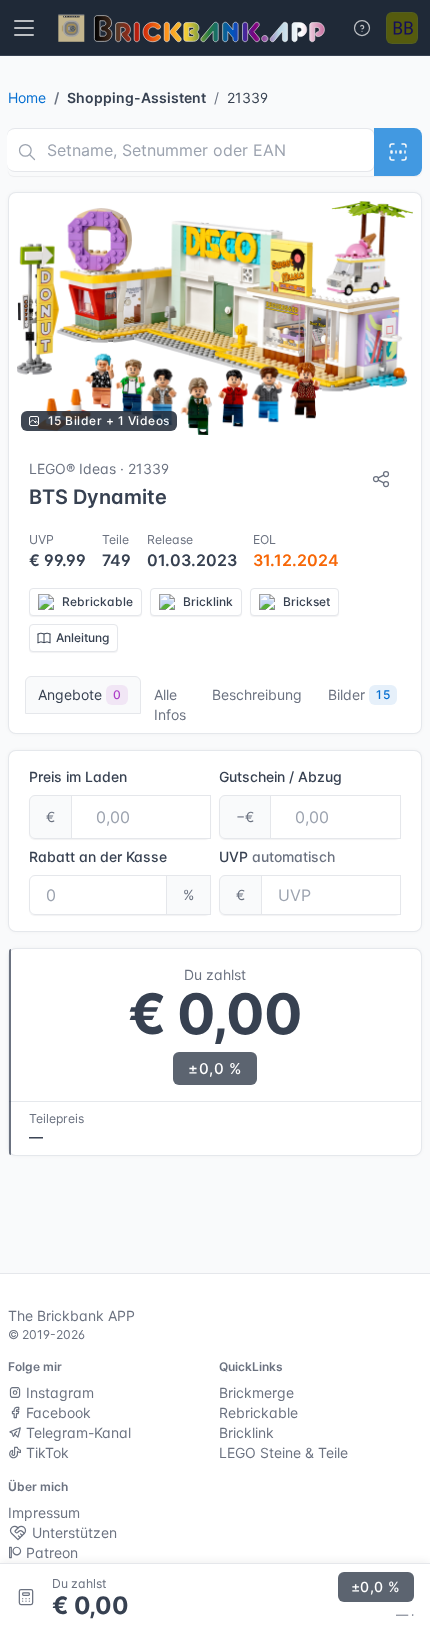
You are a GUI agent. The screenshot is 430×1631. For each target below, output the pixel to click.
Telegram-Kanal (76, 1432)
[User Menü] (402, 28)
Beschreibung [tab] (257, 694)
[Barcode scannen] (398, 152)
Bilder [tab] (359, 694)
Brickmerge (256, 1392)
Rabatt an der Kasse (98, 856)
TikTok (45, 1452)
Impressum (44, 1512)
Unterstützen (72, 1532)
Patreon (50, 1552)
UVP (277, 856)
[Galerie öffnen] (215, 318)
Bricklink (246, 1432)
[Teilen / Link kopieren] (381, 479)
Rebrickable (258, 1412)
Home (27, 97)
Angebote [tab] (79, 694)
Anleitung (82, 637)
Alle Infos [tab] (170, 704)
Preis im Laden (78, 776)
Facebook (56, 1412)
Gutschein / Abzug (280, 776)
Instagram (58, 1392)
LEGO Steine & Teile (283, 1452)
